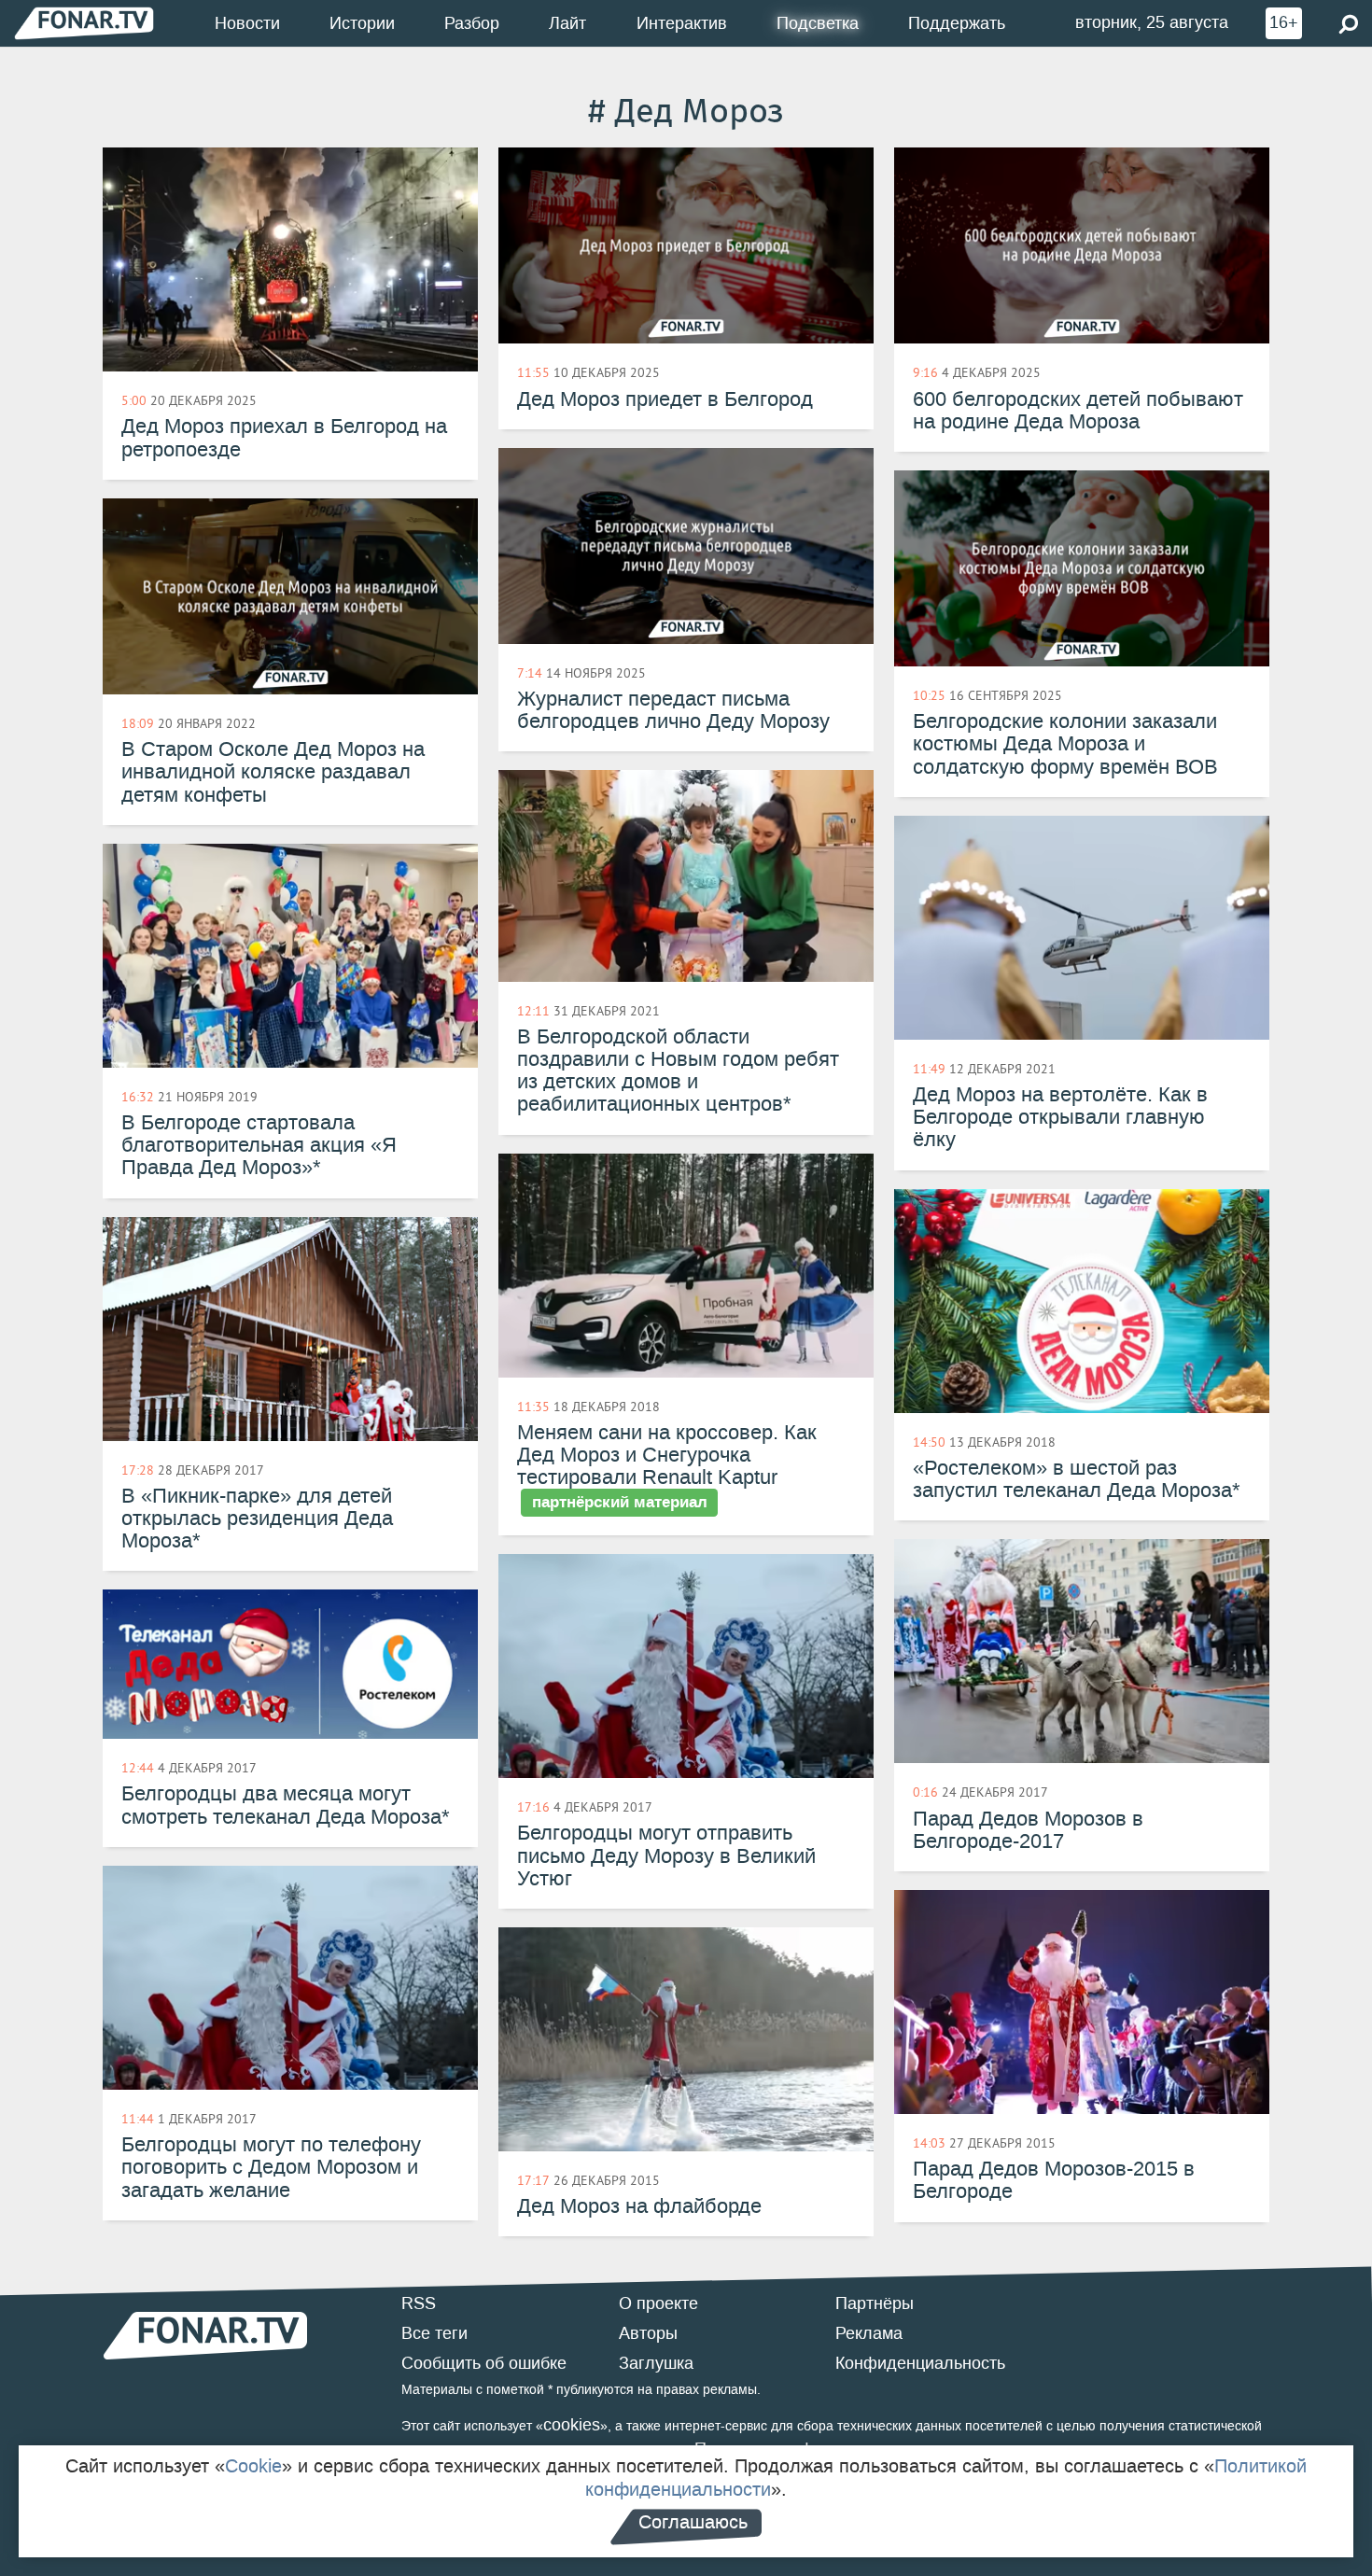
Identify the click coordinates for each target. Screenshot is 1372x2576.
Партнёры (875, 2303)
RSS (419, 2303)
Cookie (253, 2466)
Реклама (869, 2333)
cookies (572, 2425)
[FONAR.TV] (84, 23)
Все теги (434, 2333)
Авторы (648, 2333)
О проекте (658, 2303)
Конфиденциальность (920, 2363)
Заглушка (656, 2363)
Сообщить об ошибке (484, 2363)
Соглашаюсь (693, 2522)
